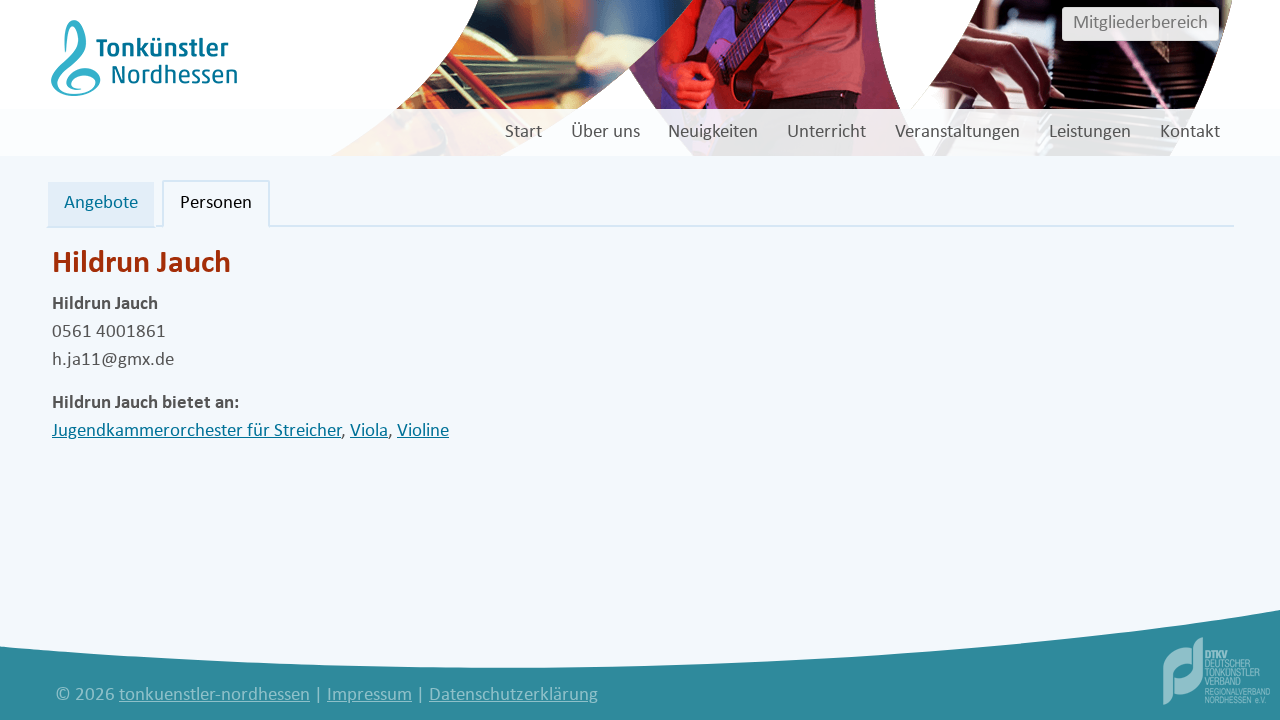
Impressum (369, 695)
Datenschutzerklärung (513, 695)
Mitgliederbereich (1140, 23)
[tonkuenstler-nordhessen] (141, 57)
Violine (423, 431)
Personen (216, 203)
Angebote (101, 203)
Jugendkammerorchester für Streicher (196, 431)
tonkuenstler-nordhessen (214, 695)
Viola (369, 431)
